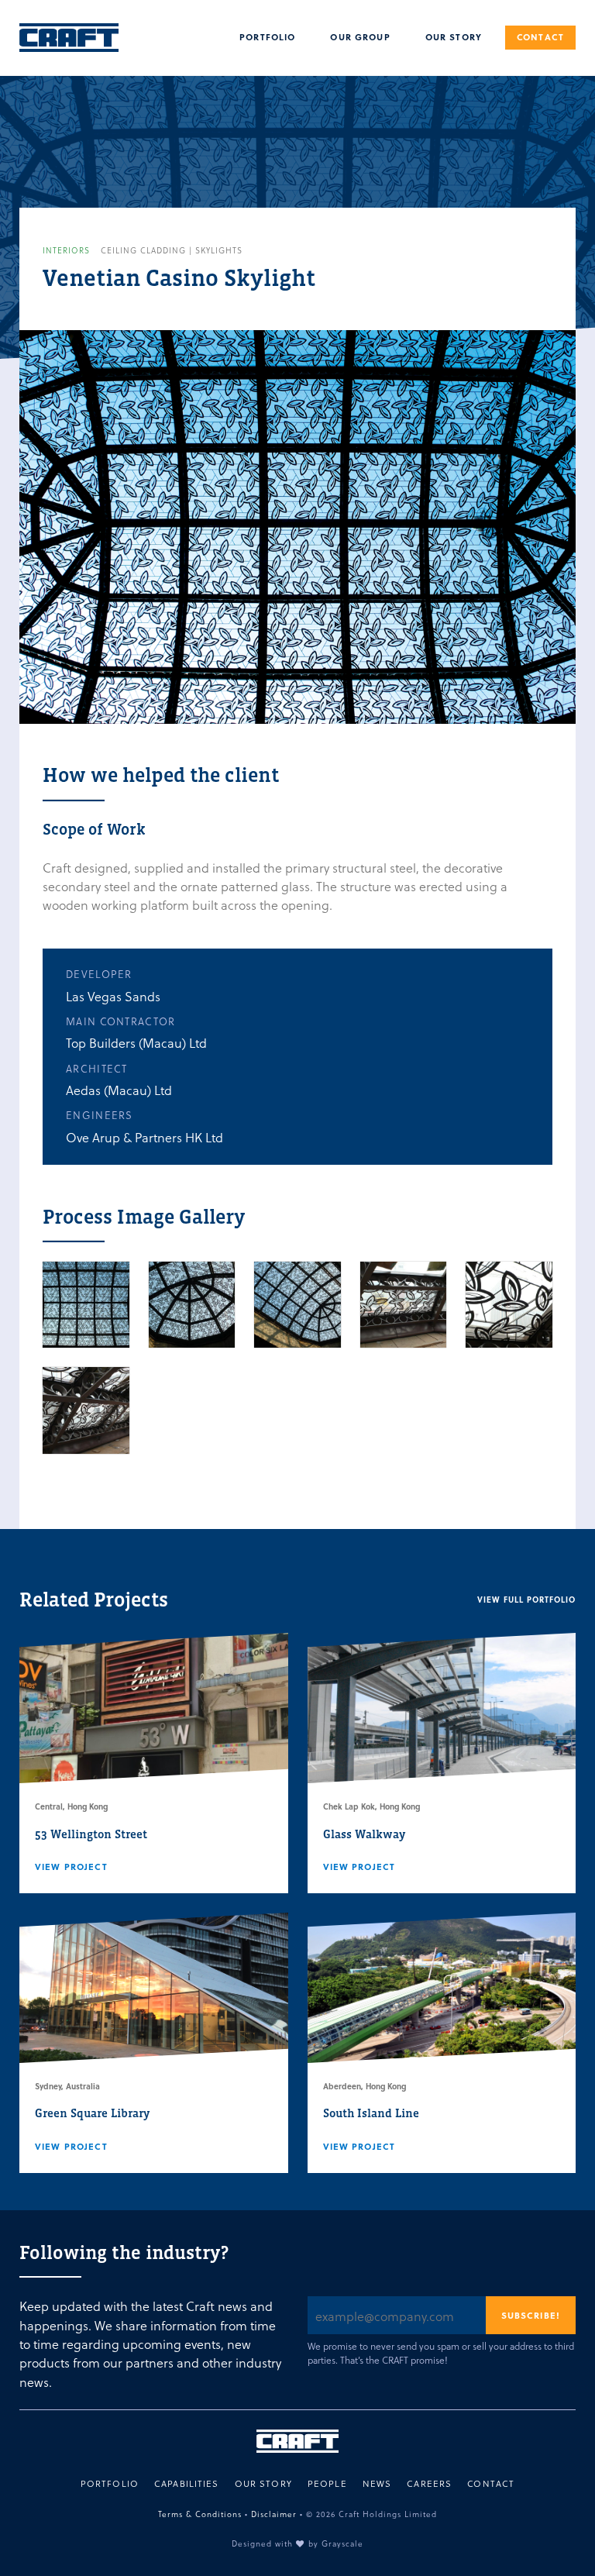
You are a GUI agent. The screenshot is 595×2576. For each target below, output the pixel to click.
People (327, 2483)
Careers (429, 2483)
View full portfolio (526, 1600)
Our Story (454, 37)
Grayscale (342, 2543)
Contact (540, 37)
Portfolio (267, 37)
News (377, 2483)
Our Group (360, 37)
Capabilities (187, 2483)
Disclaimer (274, 2514)
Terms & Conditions (200, 2514)
